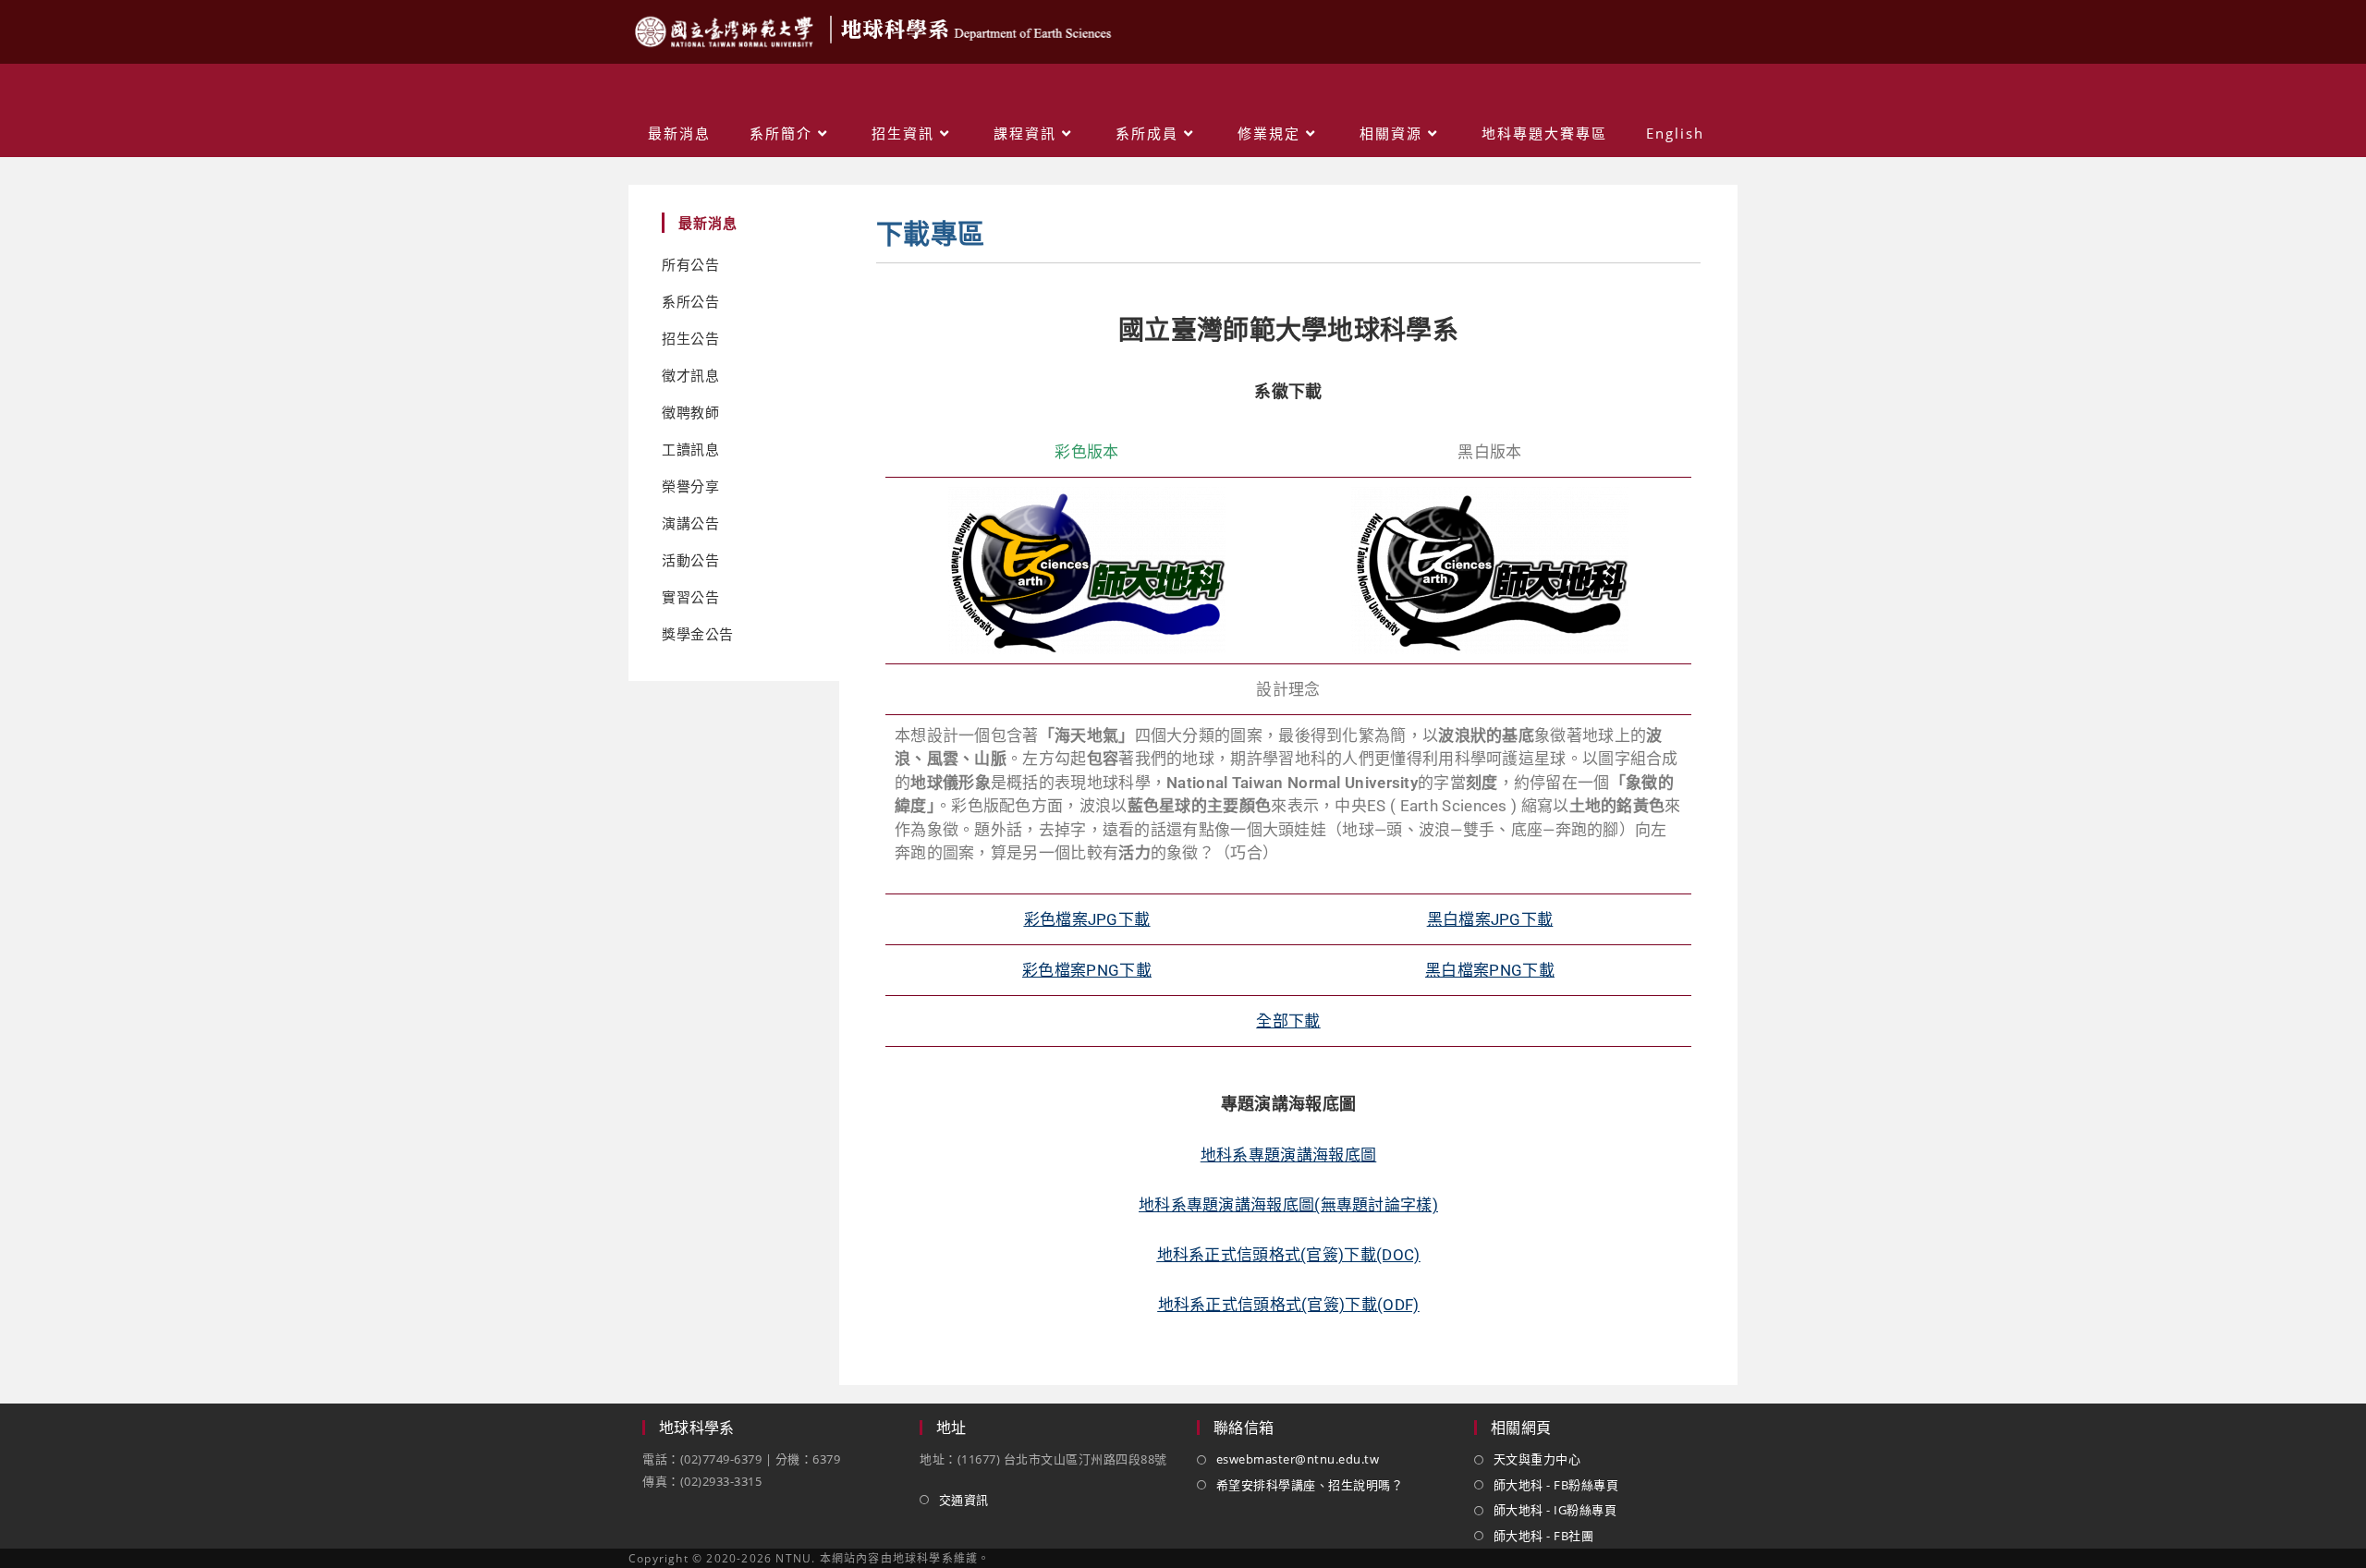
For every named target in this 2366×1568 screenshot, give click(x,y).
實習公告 (690, 597)
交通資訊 (964, 1500)
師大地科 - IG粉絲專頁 (1555, 1510)
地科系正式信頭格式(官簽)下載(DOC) (1289, 1255)
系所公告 (690, 302)
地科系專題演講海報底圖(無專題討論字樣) (1288, 1205)
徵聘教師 (690, 413)
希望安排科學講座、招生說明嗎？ (1310, 1485)
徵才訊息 (690, 376)
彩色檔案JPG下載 (1087, 919)
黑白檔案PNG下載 (1490, 970)
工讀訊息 (690, 450)
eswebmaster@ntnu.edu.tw (1298, 1459)
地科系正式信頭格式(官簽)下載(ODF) (1289, 1305)
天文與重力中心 (1537, 1459)
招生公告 (690, 339)
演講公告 (690, 523)
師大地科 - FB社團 (1543, 1536)
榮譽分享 (690, 486)
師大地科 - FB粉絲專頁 (1556, 1485)
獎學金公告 (698, 634)
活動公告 (690, 560)
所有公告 (690, 265)
